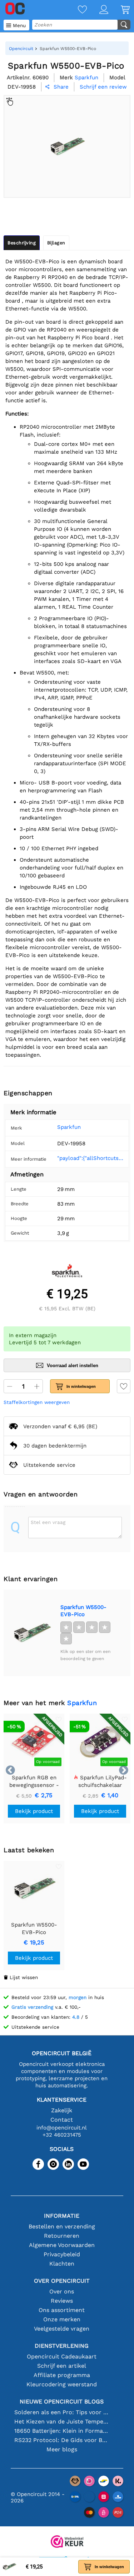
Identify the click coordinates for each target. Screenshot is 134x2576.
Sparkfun (69, 1127)
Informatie (62, 2216)
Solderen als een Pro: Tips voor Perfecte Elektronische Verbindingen (62, 2412)
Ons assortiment (62, 2310)
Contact (62, 2120)
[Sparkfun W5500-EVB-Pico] (32, 1633)
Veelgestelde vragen (62, 2329)
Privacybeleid (62, 2254)
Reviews (62, 2301)
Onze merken (62, 2319)
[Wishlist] (76, 10)
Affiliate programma (62, 2375)
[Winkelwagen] (119, 10)
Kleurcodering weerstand (62, 2384)
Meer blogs (62, 2449)
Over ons (62, 2291)
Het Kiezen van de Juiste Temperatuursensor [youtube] (62, 2421)
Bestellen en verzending (62, 2226)
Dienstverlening (62, 2346)
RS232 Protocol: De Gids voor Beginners (62, 2440)
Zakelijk (62, 2110)
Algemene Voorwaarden (62, 2245)
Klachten (62, 2264)
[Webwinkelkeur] (67, 2542)
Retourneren (62, 2236)
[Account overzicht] (98, 10)
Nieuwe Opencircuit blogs (62, 2401)
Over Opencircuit (62, 2281)
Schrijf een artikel (62, 2366)
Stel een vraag (48, 1522)
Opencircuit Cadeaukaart (62, 2356)
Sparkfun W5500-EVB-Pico (83, 1611)
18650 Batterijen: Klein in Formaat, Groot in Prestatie (62, 2431)
